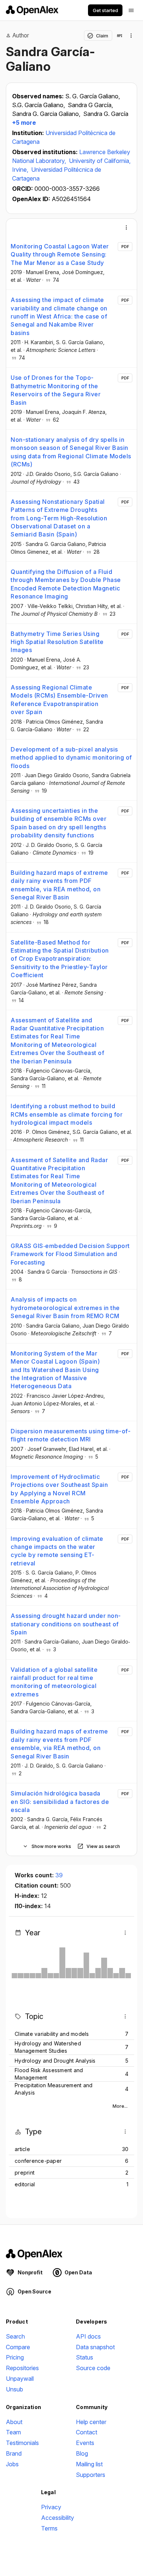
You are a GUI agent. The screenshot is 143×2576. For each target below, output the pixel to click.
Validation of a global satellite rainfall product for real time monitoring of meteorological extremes (54, 1682)
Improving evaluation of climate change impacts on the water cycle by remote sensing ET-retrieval (57, 1551)
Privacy (51, 2507)
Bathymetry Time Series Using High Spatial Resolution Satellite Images (57, 642)
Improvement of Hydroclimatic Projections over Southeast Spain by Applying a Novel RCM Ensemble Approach (59, 1489)
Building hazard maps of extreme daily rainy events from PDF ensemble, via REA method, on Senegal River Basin (59, 885)
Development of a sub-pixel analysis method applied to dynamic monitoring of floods (71, 758)
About (14, 2422)
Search (15, 2336)
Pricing (15, 2357)
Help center (91, 2422)
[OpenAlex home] (32, 10)
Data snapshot (95, 2347)
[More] (126, 228)
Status (85, 2357)
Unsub (14, 2389)
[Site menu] (131, 10)
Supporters (91, 2475)
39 (59, 1875)
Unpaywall (20, 2379)
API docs (88, 2336)
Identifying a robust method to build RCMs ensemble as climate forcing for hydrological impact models (67, 1114)
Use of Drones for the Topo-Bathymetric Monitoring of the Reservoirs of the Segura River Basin (56, 390)
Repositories (22, 2368)
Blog (82, 2453)
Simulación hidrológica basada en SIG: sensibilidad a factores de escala (60, 1802)
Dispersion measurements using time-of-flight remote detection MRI (71, 1435)
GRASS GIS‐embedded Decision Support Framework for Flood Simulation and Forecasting (70, 1254)
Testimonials (22, 2443)
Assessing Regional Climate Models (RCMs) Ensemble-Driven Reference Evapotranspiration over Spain (59, 700)
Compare (18, 2347)
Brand (14, 2453)
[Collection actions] (131, 36)
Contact (87, 2432)
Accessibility (58, 2518)
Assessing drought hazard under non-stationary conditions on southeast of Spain (66, 1624)
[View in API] (120, 36)
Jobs (12, 2464)
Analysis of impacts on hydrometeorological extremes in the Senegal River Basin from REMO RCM (65, 1308)
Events (85, 2443)
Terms (49, 2528)
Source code (93, 2368)
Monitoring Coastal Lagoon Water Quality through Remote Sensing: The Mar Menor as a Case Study (60, 254)
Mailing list (89, 2464)
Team (13, 2432)
